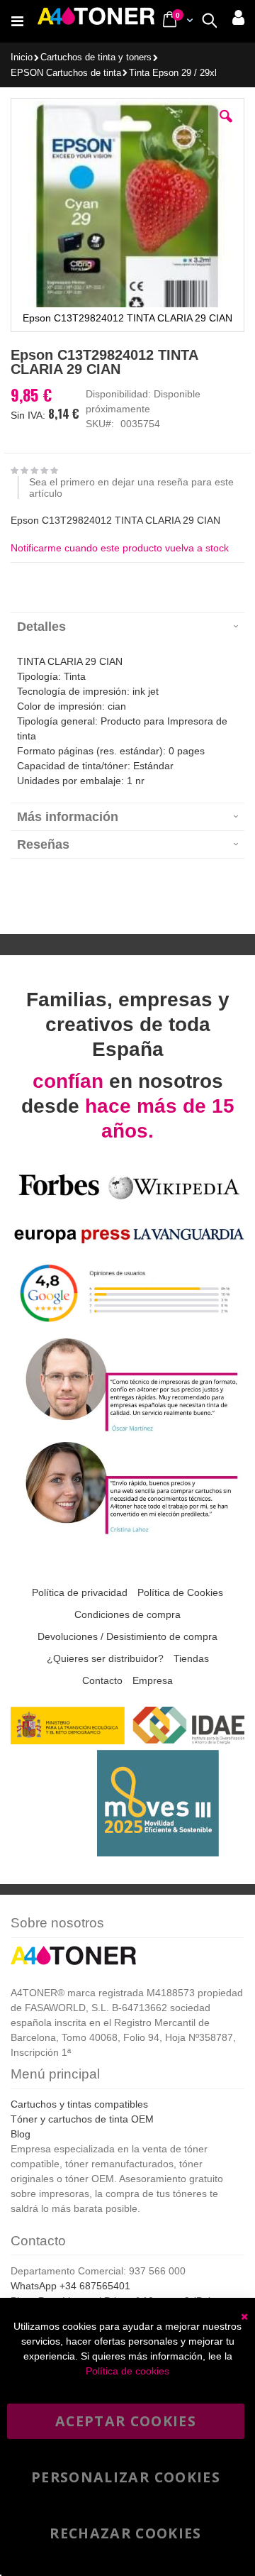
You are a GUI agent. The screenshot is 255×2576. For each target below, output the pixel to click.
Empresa (153, 1680)
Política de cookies (127, 2371)
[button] (226, 127)
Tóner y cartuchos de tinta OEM (82, 2119)
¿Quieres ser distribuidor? (105, 1658)
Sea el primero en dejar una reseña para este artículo (131, 488)
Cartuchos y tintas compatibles (79, 2104)
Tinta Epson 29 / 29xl (173, 73)
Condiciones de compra (127, 1614)
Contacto (102, 1680)
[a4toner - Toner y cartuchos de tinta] (96, 21)
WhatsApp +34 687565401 (70, 2286)
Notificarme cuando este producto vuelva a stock (120, 548)
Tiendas (191, 1658)
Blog (21, 2134)
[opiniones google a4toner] (127, 1326)
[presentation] (127, 626)
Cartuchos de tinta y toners (96, 58)
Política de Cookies (180, 1592)
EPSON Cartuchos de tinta (66, 73)
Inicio (22, 57)
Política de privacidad (80, 1592)
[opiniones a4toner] (127, 1430)
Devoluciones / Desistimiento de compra (127, 1636)
